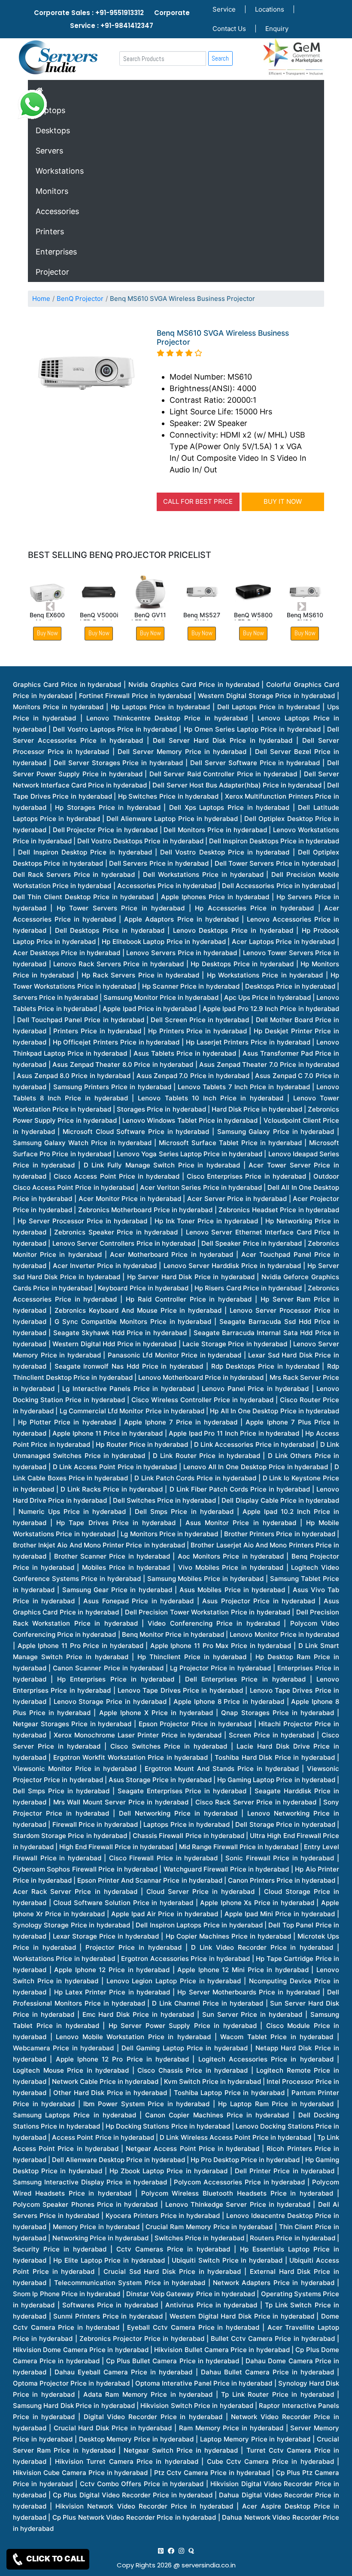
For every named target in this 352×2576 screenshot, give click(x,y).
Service (224, 9)
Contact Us (229, 29)
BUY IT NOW (283, 501)
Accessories (57, 211)
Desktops (53, 130)
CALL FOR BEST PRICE (198, 501)
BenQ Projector (80, 299)
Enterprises (56, 252)
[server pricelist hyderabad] (181, 2551)
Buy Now (99, 633)
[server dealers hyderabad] (161, 2551)
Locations (270, 9)
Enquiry (277, 29)
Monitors (52, 191)
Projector (52, 272)
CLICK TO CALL (55, 2559)
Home (41, 299)
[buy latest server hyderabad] (191, 2551)
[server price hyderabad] (171, 2551)
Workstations (60, 171)
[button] (50, 607)
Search (220, 58)
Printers (50, 231)
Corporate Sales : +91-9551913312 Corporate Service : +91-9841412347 (112, 19)
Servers (49, 151)
